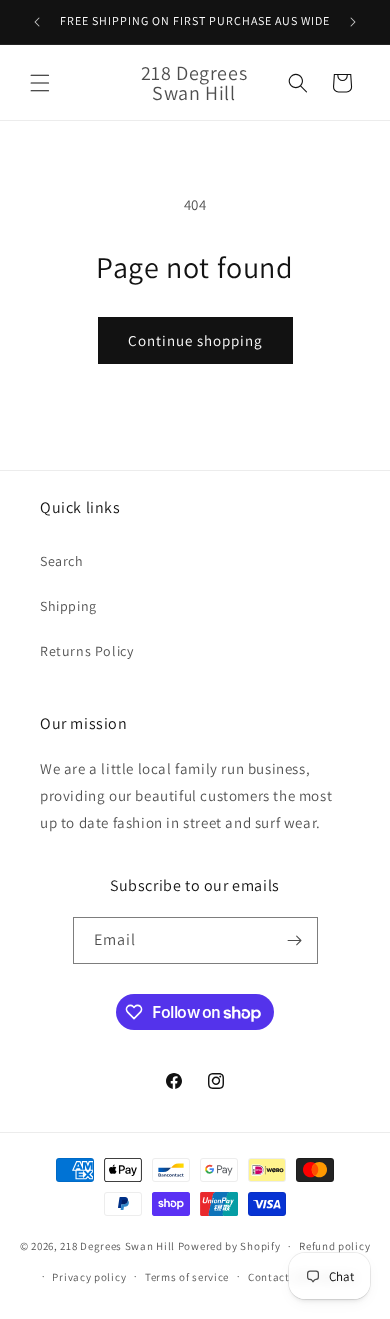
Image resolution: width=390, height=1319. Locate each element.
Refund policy (334, 1246)
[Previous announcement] (37, 22)
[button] (40, 83)
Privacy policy (89, 1277)
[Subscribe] (295, 940)
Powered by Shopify (229, 1246)
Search (62, 561)
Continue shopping (195, 340)
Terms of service (187, 1277)
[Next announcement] (353, 22)
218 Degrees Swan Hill (117, 1246)
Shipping (68, 606)
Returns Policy (86, 651)
